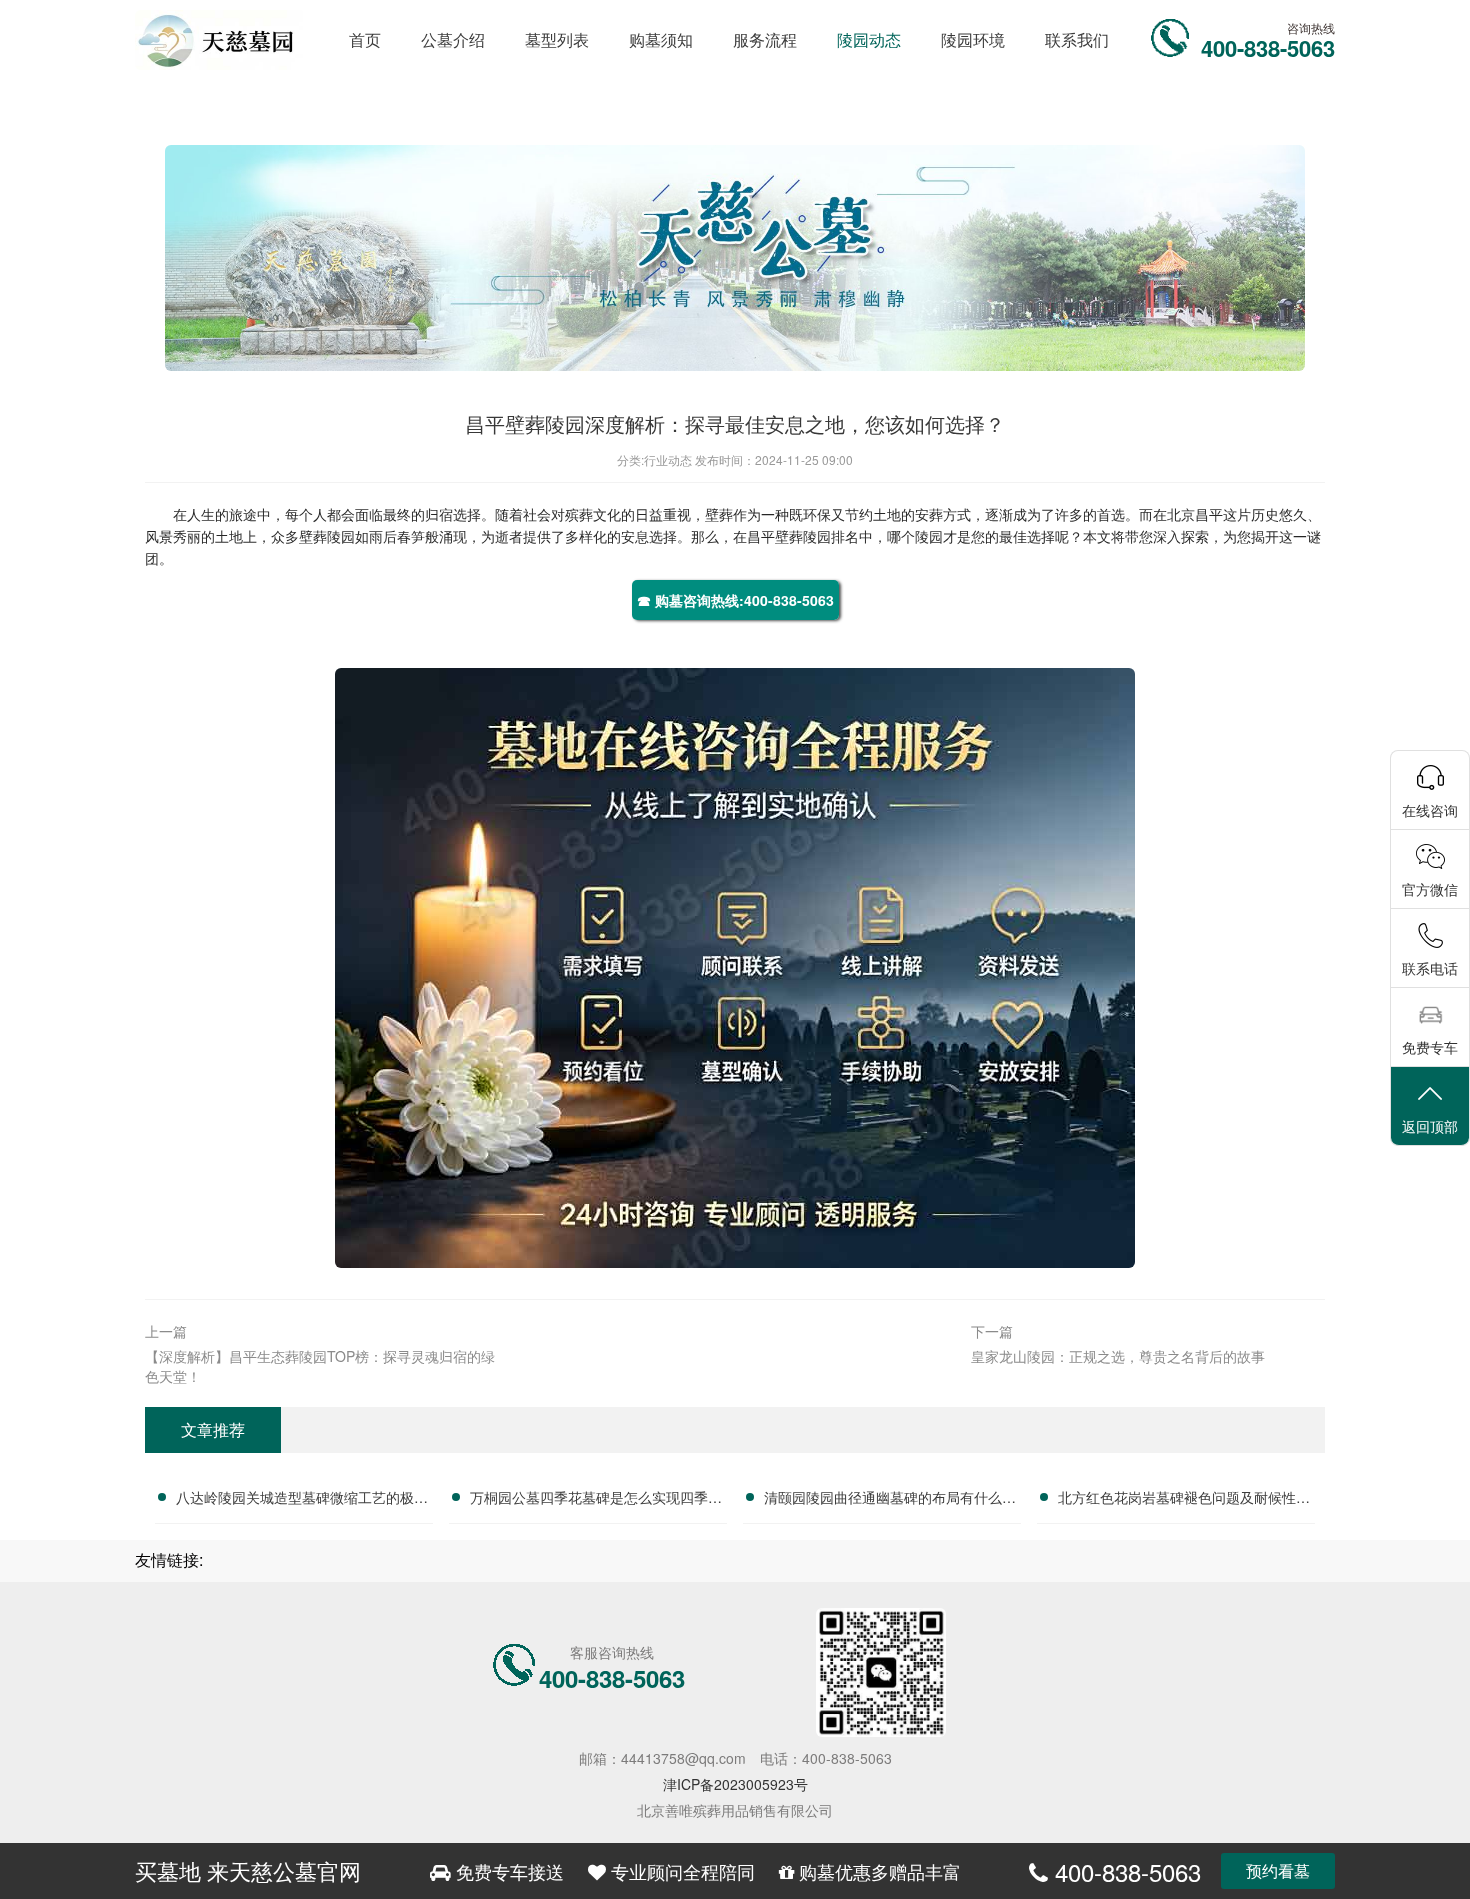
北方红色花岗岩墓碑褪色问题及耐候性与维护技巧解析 (1184, 1500)
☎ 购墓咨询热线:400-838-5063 (735, 600)
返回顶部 (1430, 1126)
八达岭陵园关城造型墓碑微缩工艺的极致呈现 (302, 1500)
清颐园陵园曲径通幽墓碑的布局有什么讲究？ (890, 1500)
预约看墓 (1278, 1870)
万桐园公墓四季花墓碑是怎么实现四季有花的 (596, 1500)
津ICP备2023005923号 (735, 1784)
